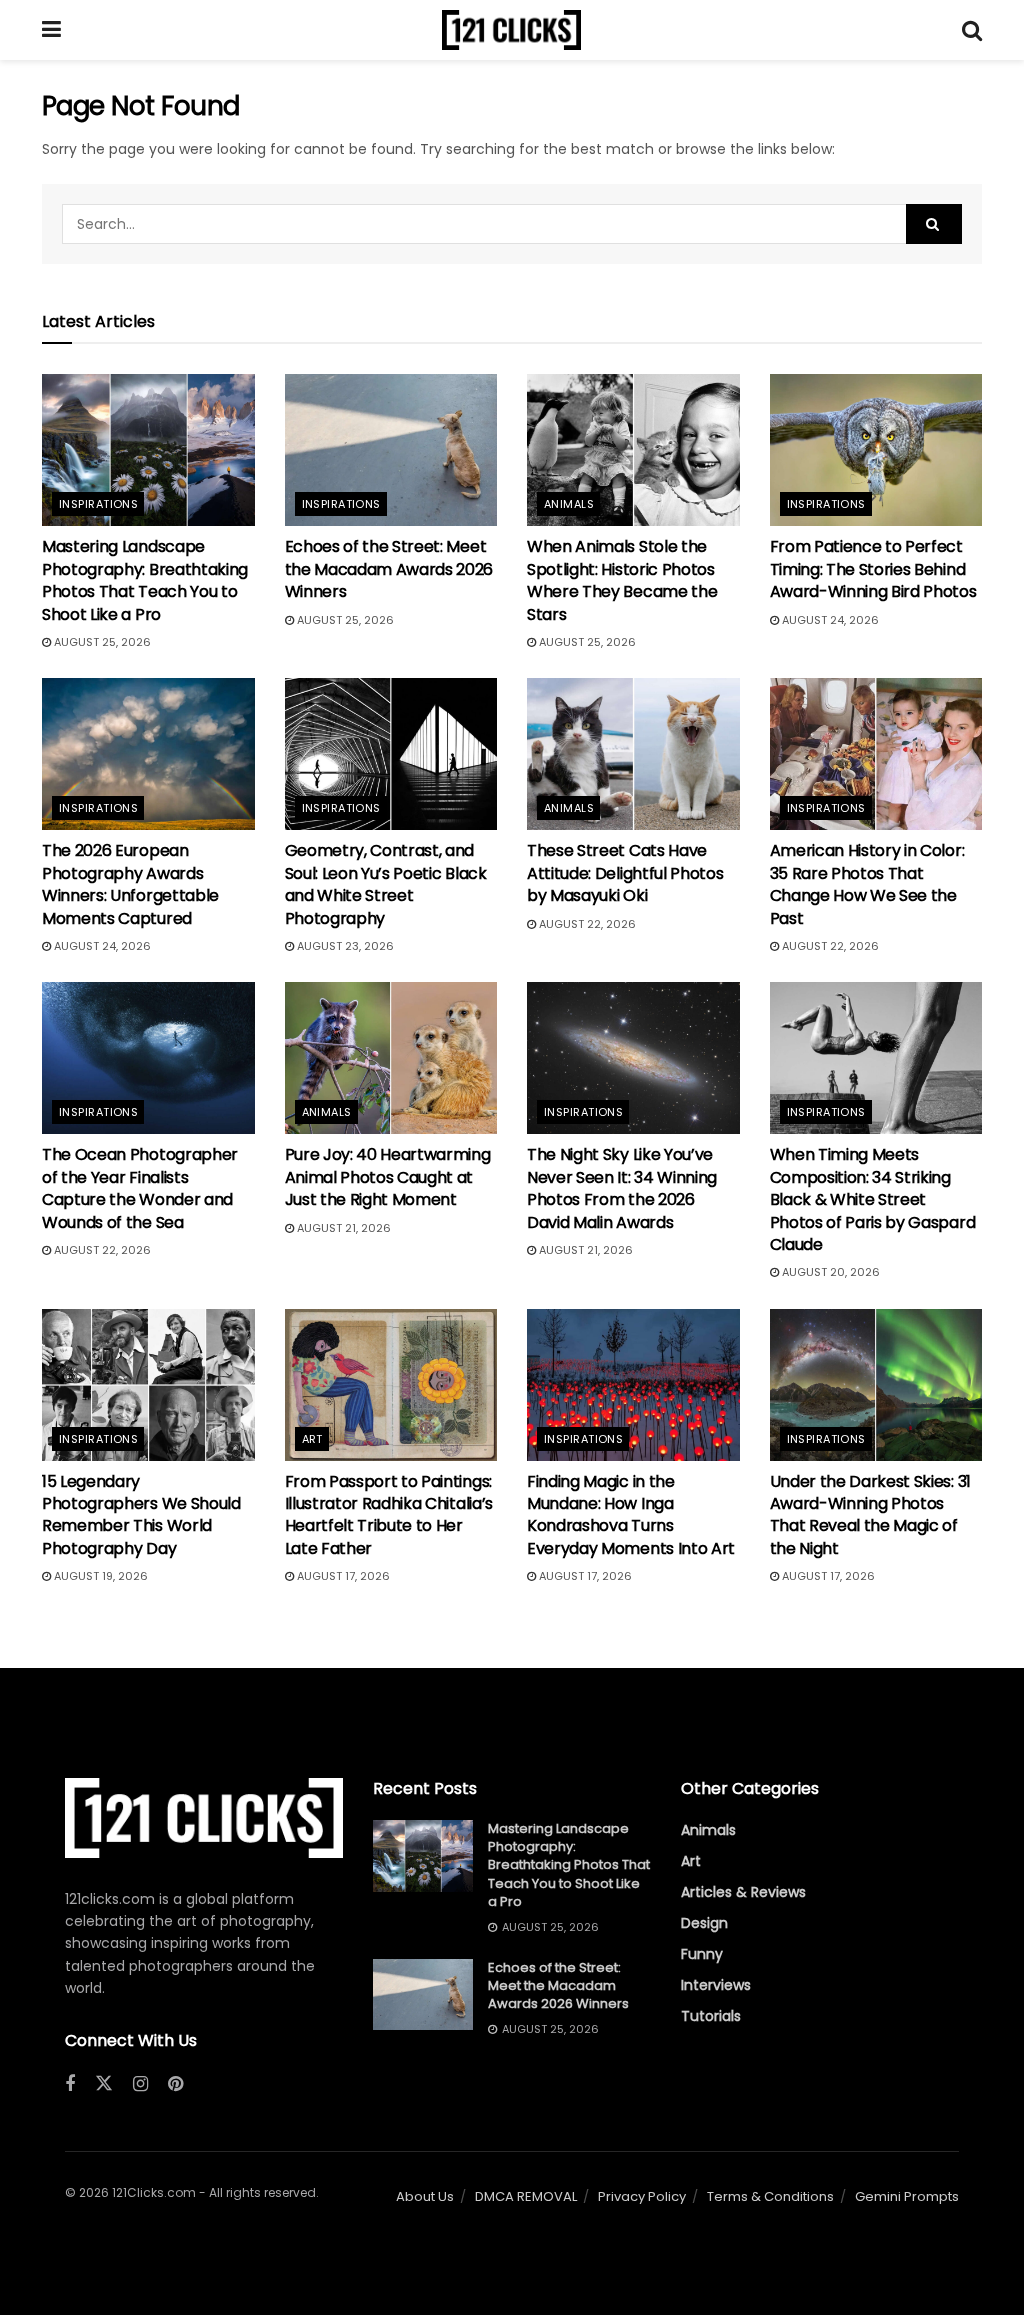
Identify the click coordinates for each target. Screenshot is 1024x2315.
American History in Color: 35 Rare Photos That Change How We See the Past (867, 884)
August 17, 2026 (342, 1576)
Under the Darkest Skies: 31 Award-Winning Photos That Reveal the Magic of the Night (870, 1515)
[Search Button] (972, 30)
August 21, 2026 (342, 1228)
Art (312, 1439)
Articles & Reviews (743, 1892)
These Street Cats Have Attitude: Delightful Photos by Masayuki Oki (625, 873)
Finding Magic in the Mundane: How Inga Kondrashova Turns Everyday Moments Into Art (631, 1515)
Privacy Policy (642, 2196)
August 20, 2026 (829, 1272)
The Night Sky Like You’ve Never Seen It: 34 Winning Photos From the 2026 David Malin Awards (622, 1188)
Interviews (716, 1985)
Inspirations (98, 504)
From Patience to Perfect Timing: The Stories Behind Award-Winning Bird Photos (873, 569)
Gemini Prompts (907, 2196)
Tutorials (711, 2016)
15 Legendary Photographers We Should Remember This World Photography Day (141, 1515)
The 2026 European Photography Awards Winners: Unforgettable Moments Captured (130, 884)
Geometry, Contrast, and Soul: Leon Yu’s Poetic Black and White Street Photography (386, 884)
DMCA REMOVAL (526, 2196)
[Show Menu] (51, 30)
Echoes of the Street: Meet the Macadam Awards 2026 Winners (389, 569)
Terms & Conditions (770, 2196)
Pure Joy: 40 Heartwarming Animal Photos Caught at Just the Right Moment (388, 1177)
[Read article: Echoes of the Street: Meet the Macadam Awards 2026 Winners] (391, 450)
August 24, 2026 (829, 620)
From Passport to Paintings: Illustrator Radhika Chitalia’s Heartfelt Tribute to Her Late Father (389, 1515)
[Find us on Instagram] (140, 2084)
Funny (702, 1954)
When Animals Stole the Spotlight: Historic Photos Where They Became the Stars (622, 580)
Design (704, 1923)
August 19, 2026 (99, 1576)
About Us (425, 2196)
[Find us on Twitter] (104, 2084)
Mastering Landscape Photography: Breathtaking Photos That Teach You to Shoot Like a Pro (145, 580)
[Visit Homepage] (511, 30)
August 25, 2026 (101, 642)
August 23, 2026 (344, 946)
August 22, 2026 (586, 924)
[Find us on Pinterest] (175, 2084)
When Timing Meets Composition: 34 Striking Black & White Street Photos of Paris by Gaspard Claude (873, 1199)
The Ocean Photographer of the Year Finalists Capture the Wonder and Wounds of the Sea (140, 1188)
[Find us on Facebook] (70, 2084)
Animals (569, 504)
